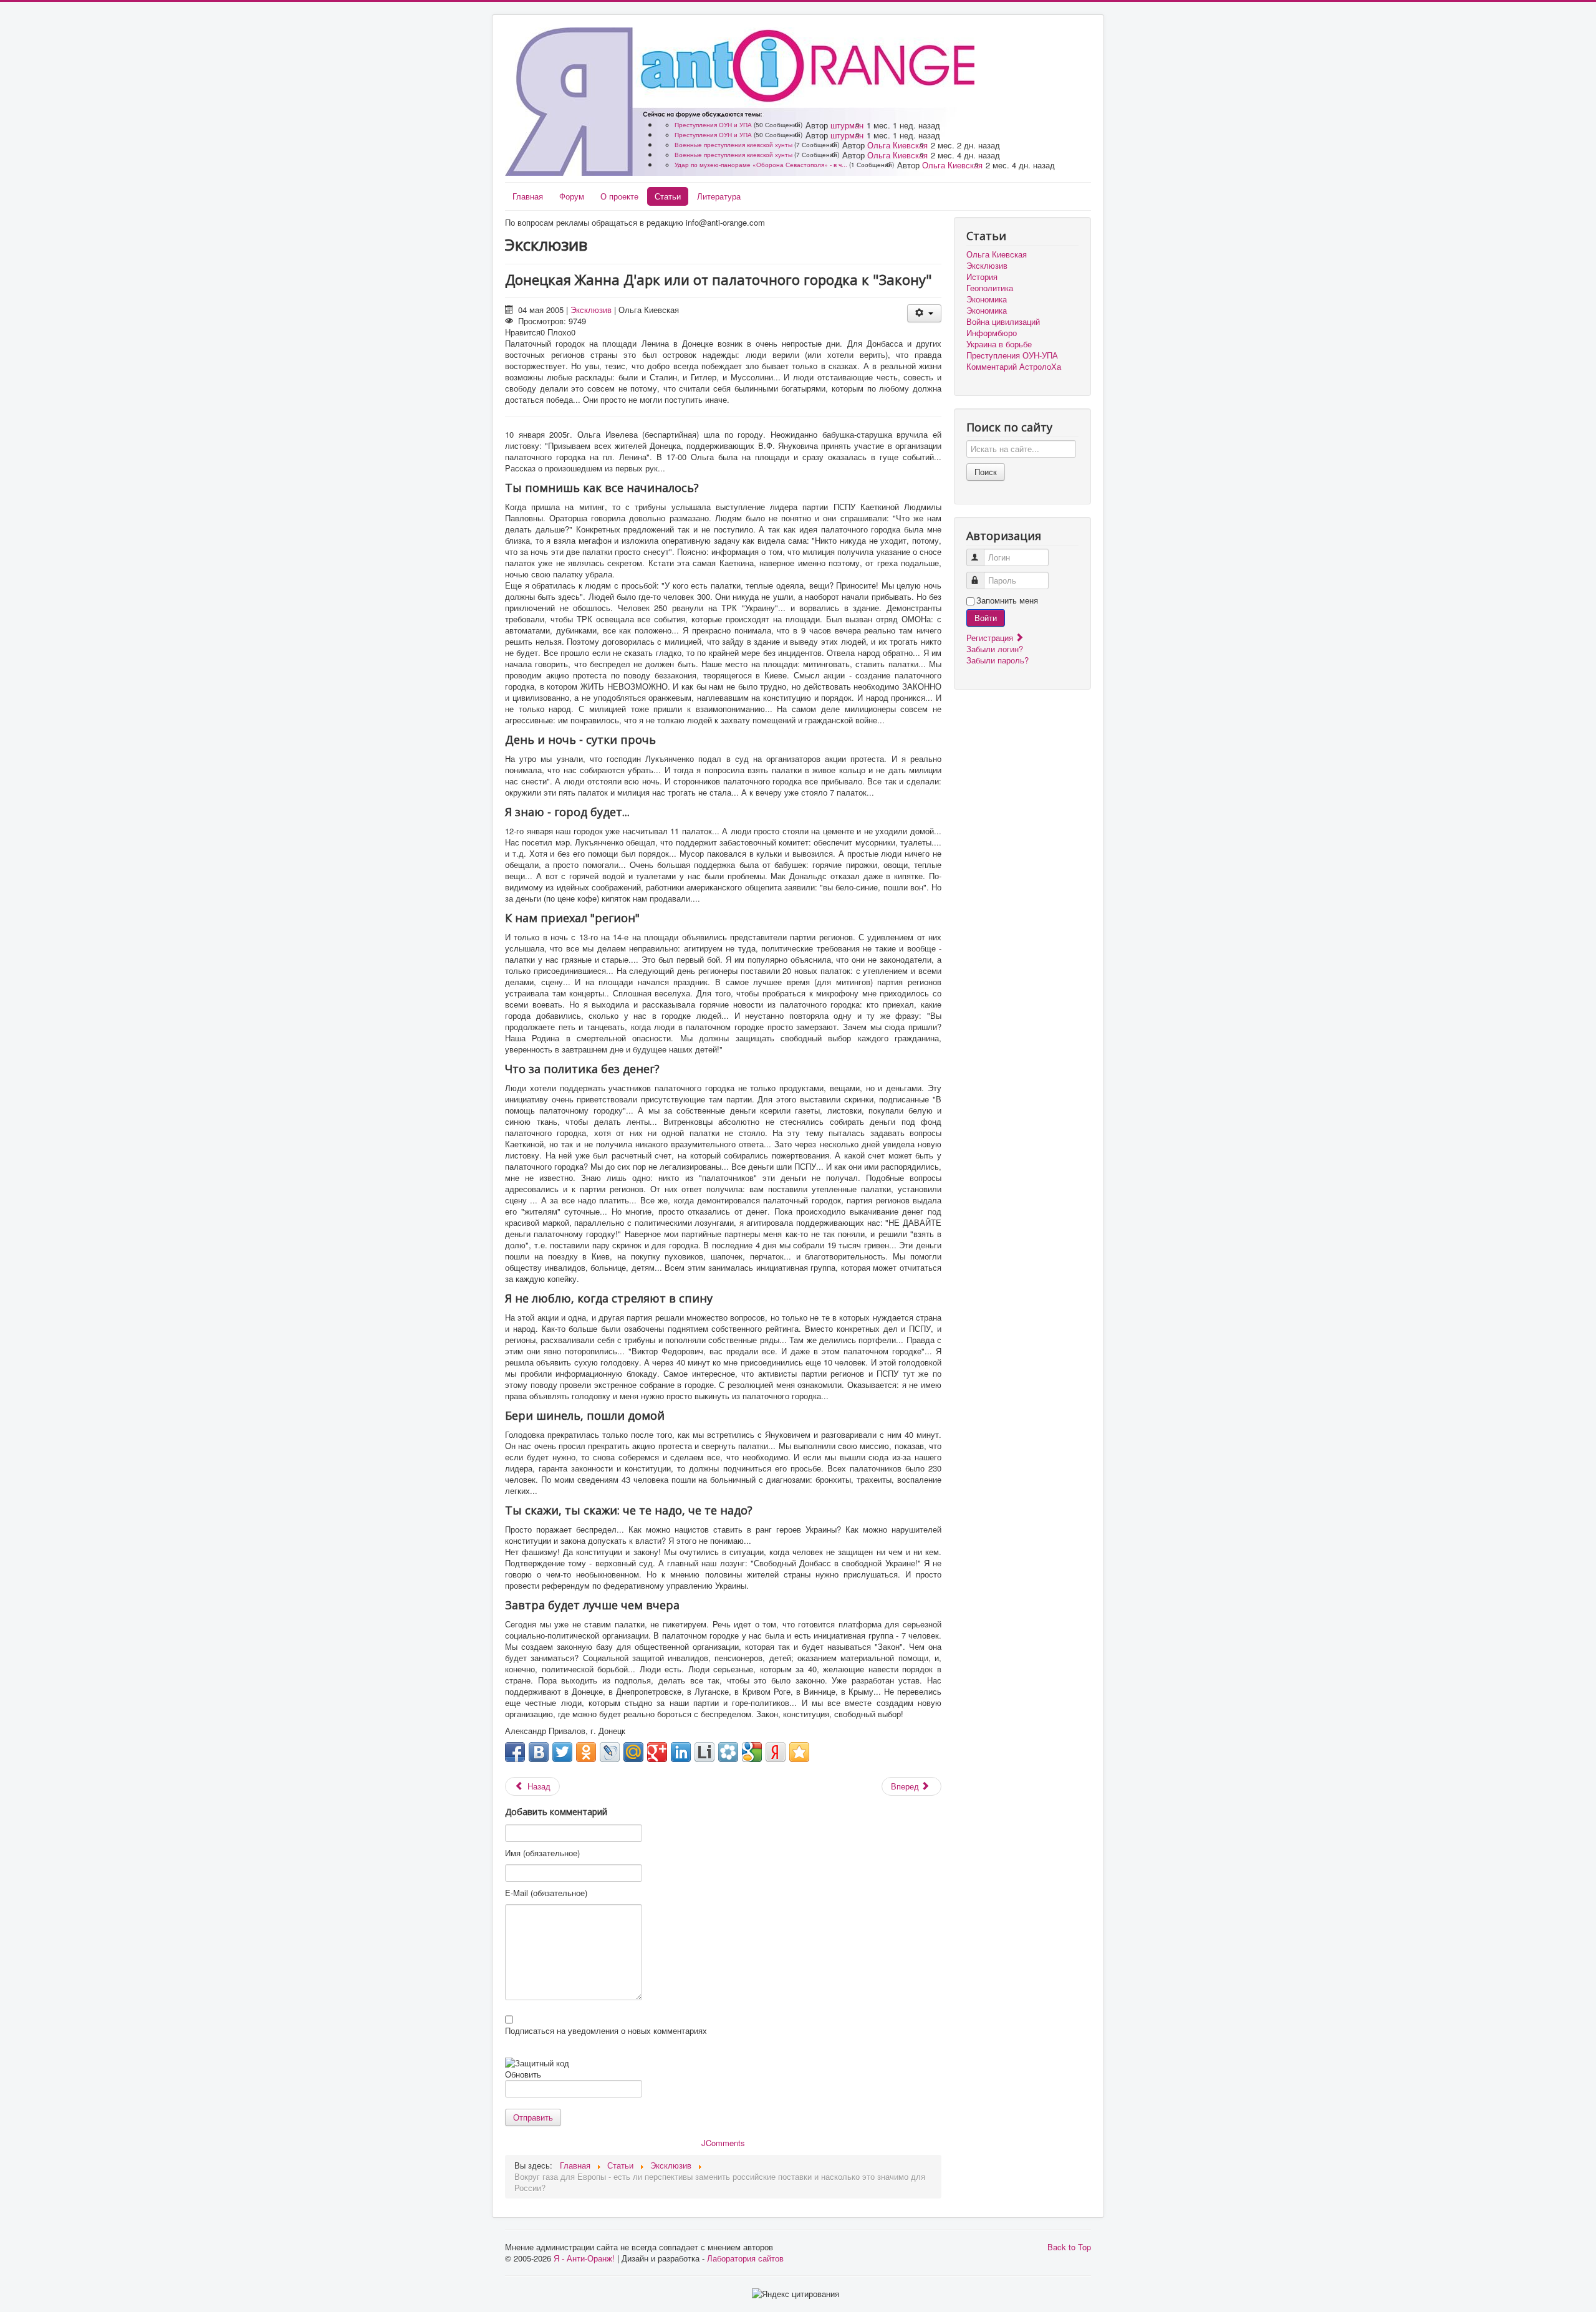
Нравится (523, 332)
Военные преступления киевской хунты (733, 145)
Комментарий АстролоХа (1014, 367)
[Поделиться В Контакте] (539, 1752)
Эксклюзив (591, 310)
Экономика (987, 299)
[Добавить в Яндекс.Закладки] (776, 1752)
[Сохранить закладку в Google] (752, 1752)
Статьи (668, 196)
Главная (528, 196)
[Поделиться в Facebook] (515, 1752)
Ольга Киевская (897, 145)
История (982, 277)
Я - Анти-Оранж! (584, 2258)
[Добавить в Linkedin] (681, 1752)
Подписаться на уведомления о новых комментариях (606, 2031)
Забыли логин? (995, 649)
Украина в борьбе (999, 344)
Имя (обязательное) (542, 1853)
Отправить (533, 2117)
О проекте (619, 196)
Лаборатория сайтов (745, 2258)
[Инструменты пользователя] (924, 313)
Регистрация (991, 638)
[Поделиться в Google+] (657, 1752)
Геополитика (990, 288)
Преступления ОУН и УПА (713, 125)
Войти (986, 618)
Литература (719, 196)
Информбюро (992, 333)
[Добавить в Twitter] (562, 1752)
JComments (723, 2143)
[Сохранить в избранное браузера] (799, 1752)
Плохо (559, 332)
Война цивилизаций (1003, 322)
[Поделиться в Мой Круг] (728, 1752)
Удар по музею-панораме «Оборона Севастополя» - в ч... (761, 165)
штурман (847, 125)
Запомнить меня (1007, 600)
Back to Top (1069, 2247)
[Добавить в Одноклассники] (586, 1752)
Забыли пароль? (997, 660)
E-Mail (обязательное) (546, 1893)
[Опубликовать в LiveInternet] (704, 1752)
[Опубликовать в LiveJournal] (610, 1752)
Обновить (523, 2074)
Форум (572, 196)
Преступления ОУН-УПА (1012, 355)
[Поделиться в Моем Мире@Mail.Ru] (633, 1752)
